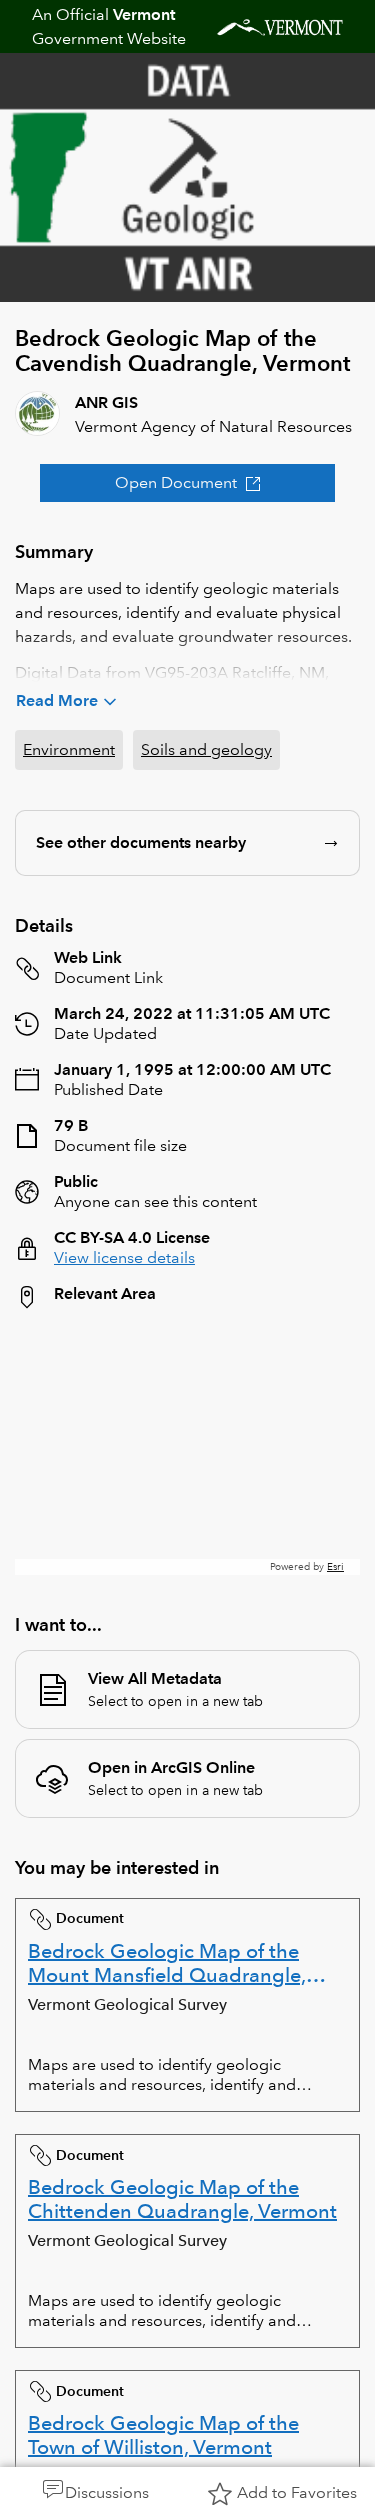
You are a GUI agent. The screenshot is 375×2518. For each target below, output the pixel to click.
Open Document (176, 482)
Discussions (107, 2492)
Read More (57, 700)
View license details (124, 1257)
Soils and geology (206, 749)
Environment (69, 749)
